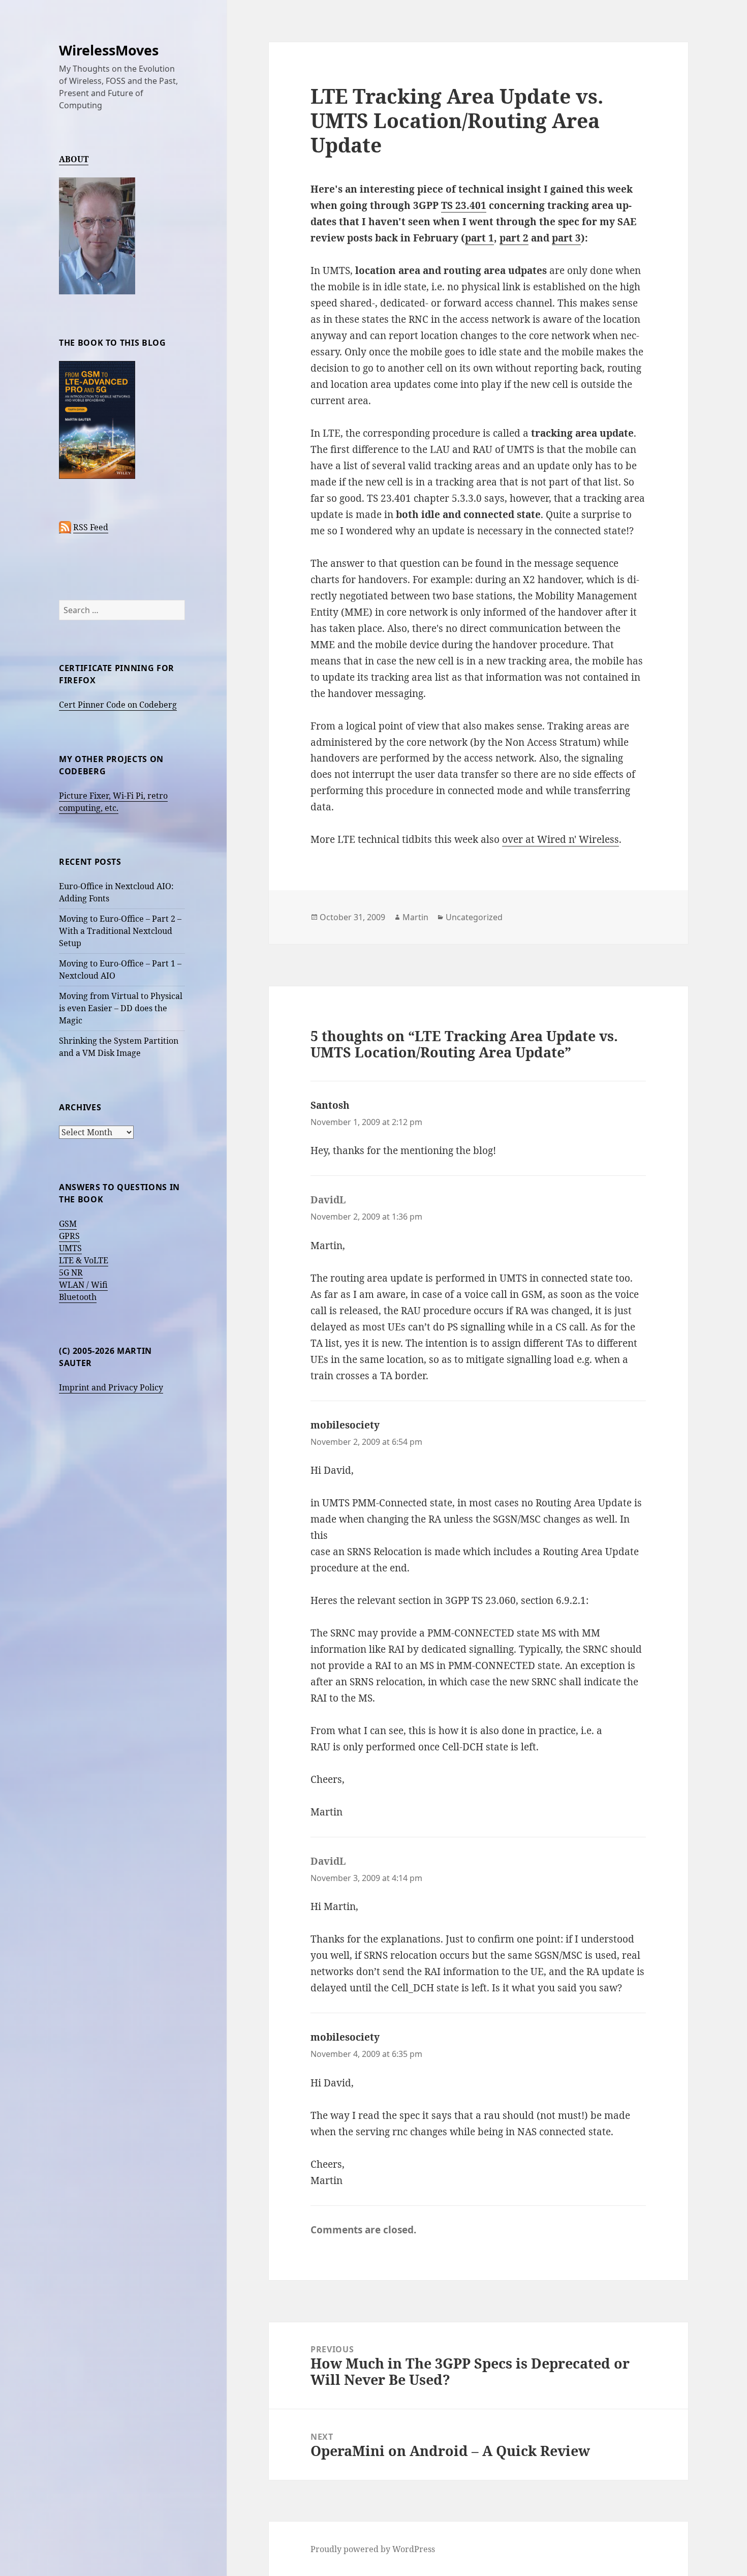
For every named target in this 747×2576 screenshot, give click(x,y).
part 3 (566, 238)
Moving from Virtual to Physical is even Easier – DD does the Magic (121, 1008)
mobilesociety (345, 1425)
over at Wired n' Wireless (561, 839)
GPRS (69, 1236)
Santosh (330, 1105)
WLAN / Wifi (83, 1285)
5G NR (71, 1272)
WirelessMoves (109, 50)
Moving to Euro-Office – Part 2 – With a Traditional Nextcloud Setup (120, 931)
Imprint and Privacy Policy (111, 1387)
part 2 (514, 238)
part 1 (479, 238)
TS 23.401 (464, 205)
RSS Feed (91, 527)
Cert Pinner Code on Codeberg (118, 705)
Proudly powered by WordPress (373, 2549)
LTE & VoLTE (84, 1260)
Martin (415, 917)
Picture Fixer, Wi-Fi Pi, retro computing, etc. (113, 802)
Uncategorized (474, 917)
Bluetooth (78, 1297)
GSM (68, 1224)
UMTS (70, 1248)
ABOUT (74, 159)
